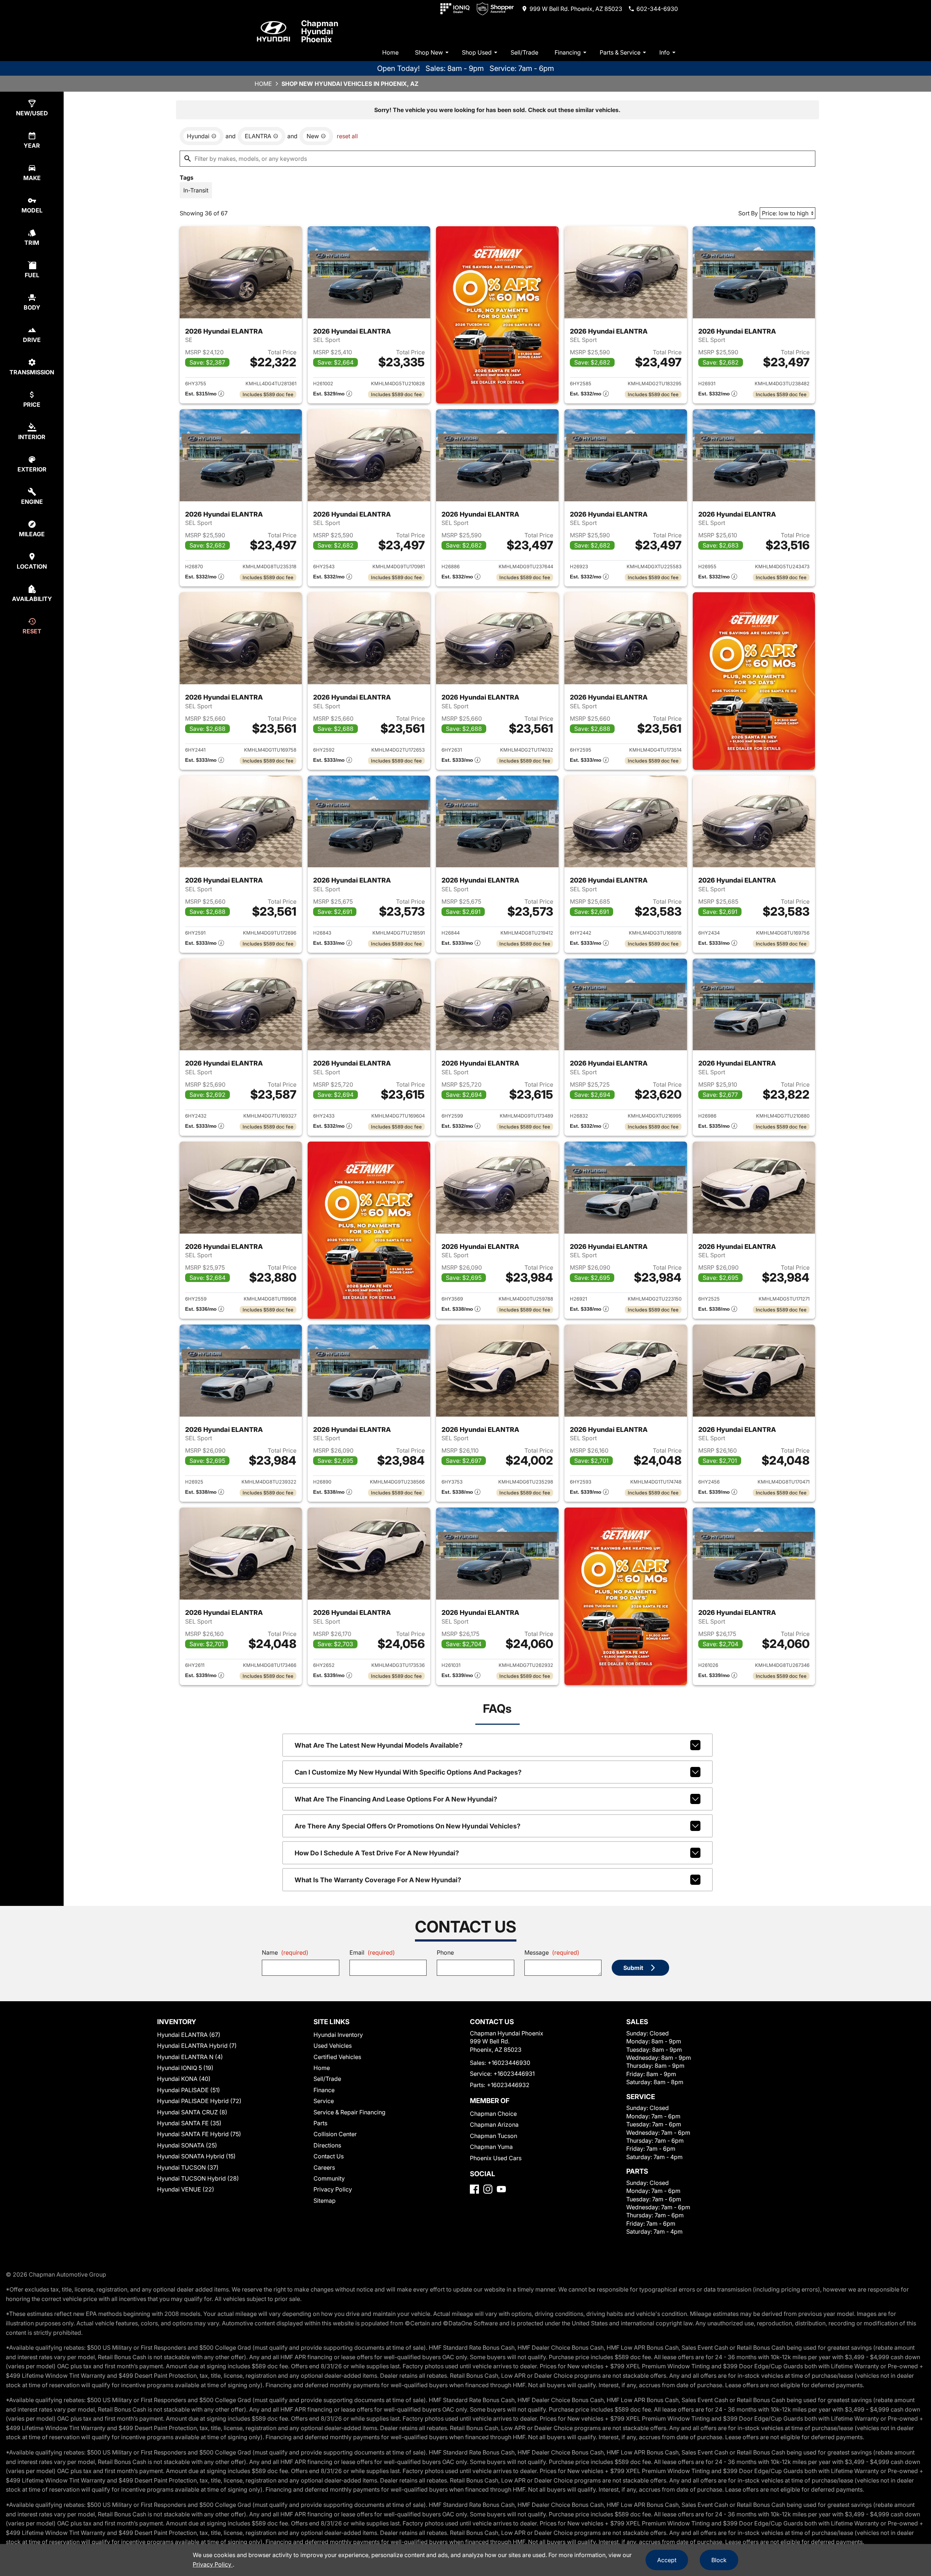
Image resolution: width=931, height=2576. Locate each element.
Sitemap (325, 2201)
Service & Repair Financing (349, 2112)
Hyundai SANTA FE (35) (189, 2123)
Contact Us (329, 2156)
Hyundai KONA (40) (184, 2079)
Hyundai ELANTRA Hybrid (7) (197, 2046)
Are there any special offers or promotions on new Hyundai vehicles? (407, 1826)
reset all (347, 136)
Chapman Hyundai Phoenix (320, 31)
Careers (324, 2167)
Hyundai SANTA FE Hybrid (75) (199, 2134)
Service (324, 2101)
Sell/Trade (524, 52)
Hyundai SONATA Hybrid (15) (196, 2156)
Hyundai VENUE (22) (186, 2189)
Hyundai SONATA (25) (187, 2145)
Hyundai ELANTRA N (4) (190, 2057)
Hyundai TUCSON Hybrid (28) (198, 2178)
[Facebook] (474, 2189)
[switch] (196, 190)
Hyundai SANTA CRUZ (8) (192, 2112)
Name (285, 1952)
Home (390, 52)
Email (372, 1952)
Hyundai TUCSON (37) (188, 2167)
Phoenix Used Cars (496, 2158)
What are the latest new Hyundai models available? (379, 1745)
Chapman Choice (493, 2114)
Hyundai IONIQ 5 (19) (185, 2068)
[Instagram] (488, 2189)
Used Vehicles (333, 2046)
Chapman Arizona (494, 2125)
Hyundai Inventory (338, 2035)
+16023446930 (509, 2063)
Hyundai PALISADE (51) (189, 2090)
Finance (324, 2090)
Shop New (429, 52)
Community (329, 2178)
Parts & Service (620, 52)
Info (665, 52)
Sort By (748, 213)
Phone (445, 1952)
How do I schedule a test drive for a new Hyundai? (377, 1853)
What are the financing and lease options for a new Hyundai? (396, 1799)
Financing (568, 52)
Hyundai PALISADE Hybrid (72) (199, 2101)
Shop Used (477, 52)
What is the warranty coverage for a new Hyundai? (378, 1880)
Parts (320, 2123)
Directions (327, 2145)
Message (552, 1952)
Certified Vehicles (337, 2057)
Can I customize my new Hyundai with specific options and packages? (408, 1772)
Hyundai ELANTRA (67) (189, 2035)
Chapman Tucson (494, 2136)
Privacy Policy (333, 2189)
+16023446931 (514, 2074)
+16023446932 (508, 2085)
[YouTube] (501, 2189)
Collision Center (335, 2134)
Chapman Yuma (491, 2147)
